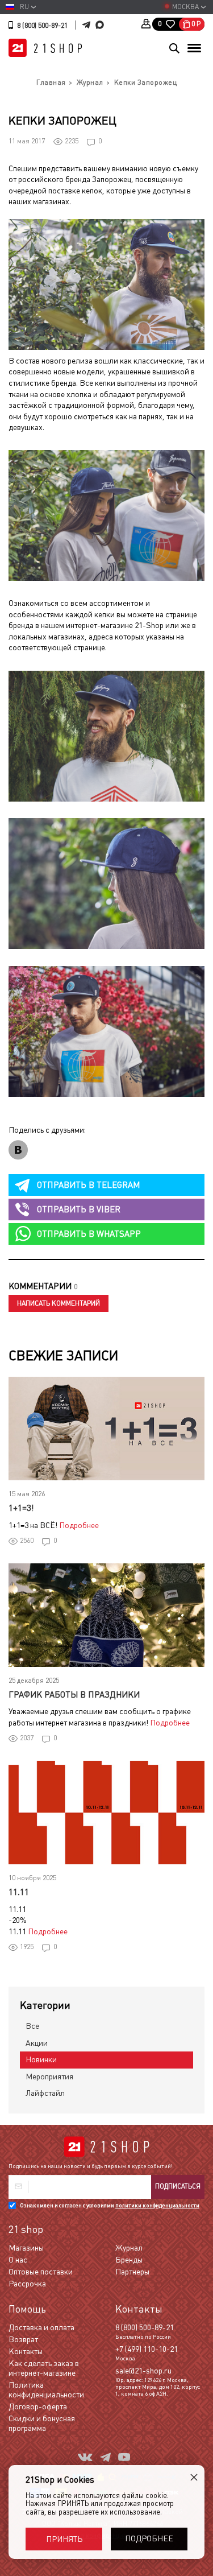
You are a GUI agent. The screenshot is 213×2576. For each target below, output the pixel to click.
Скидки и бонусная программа (42, 2423)
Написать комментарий (59, 1303)
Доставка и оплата (41, 2327)
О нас (18, 2260)
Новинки (41, 2059)
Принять (64, 2539)
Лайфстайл (45, 2093)
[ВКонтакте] (18, 1150)
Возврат (23, 2339)
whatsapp (89, 1234)
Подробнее (79, 1525)
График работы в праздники (74, 1694)
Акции (37, 2043)
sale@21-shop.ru (143, 2371)
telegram (88, 1185)
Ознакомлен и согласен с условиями (110, 2205)
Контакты (26, 2351)
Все (32, 2026)
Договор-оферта (38, 2406)
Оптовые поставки (41, 2272)
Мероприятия (49, 2077)
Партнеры (132, 2272)
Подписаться (178, 2186)
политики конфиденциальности (157, 2205)
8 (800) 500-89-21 (42, 26)
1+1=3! (21, 1508)
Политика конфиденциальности (46, 2390)
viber (79, 1209)
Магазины (26, 2248)
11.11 (19, 1892)
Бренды (129, 2260)
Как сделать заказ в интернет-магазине (44, 2368)
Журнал (129, 2248)
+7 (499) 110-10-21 (147, 2349)
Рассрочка (27, 2284)
